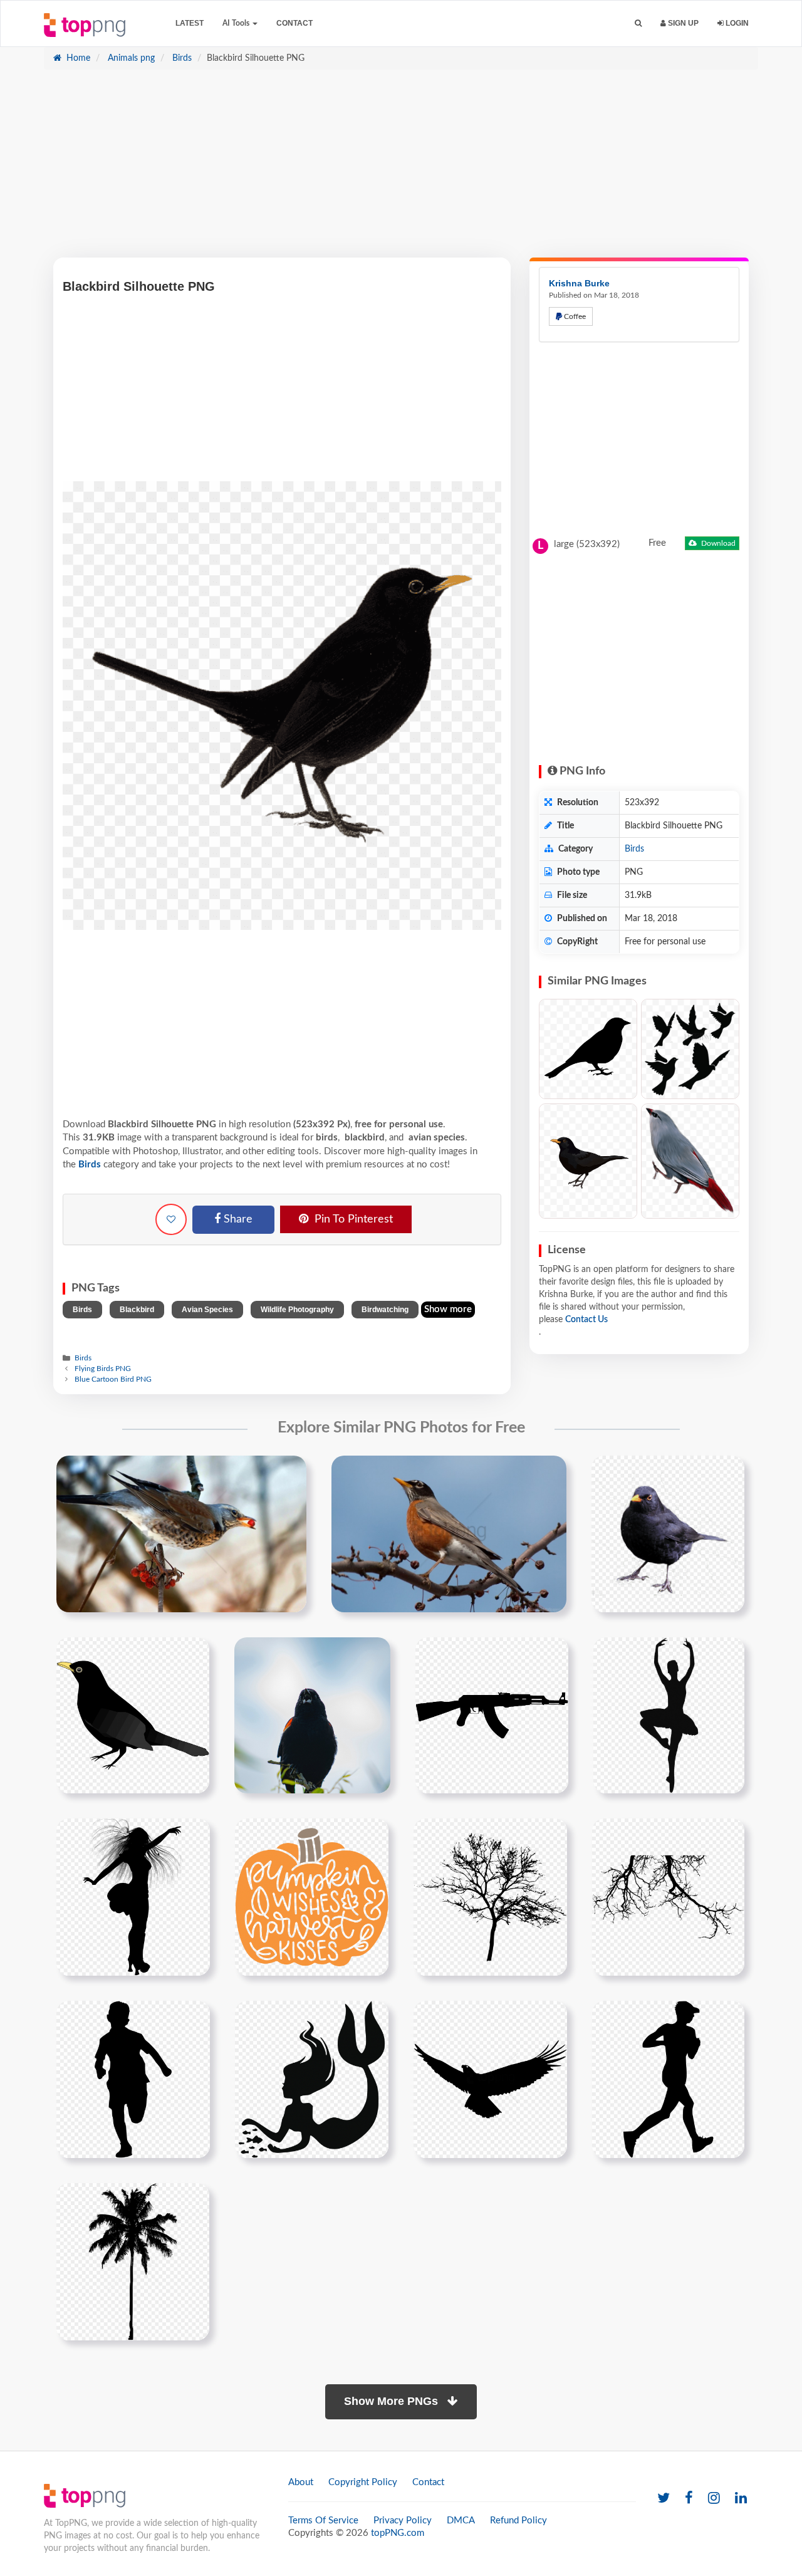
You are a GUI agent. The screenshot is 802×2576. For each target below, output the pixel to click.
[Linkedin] (741, 2499)
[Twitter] (664, 2499)
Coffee (574, 316)
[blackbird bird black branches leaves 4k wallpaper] (312, 1715)
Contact (294, 23)
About (301, 2482)
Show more (448, 1309)
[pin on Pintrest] (289, 1473)
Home (77, 58)
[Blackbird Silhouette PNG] (588, 1049)
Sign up (682, 23)
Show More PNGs (393, 2401)
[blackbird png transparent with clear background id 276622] (668, 1533)
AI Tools (237, 23)
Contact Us (586, 1320)
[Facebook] (689, 2499)
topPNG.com (398, 2533)
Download (717, 543)
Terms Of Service (323, 2521)
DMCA (461, 2521)
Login (736, 23)
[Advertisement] (401, 170)
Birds (181, 58)
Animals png (130, 58)
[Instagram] (714, 2499)
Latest (190, 23)
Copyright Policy (363, 2482)
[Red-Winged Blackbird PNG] (690, 1161)
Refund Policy (518, 2521)
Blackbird (137, 1310)
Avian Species (207, 1310)
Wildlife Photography (297, 1310)
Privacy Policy (403, 2521)
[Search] (638, 23)
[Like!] (171, 1219)
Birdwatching (385, 1310)
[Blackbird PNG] (588, 1161)
